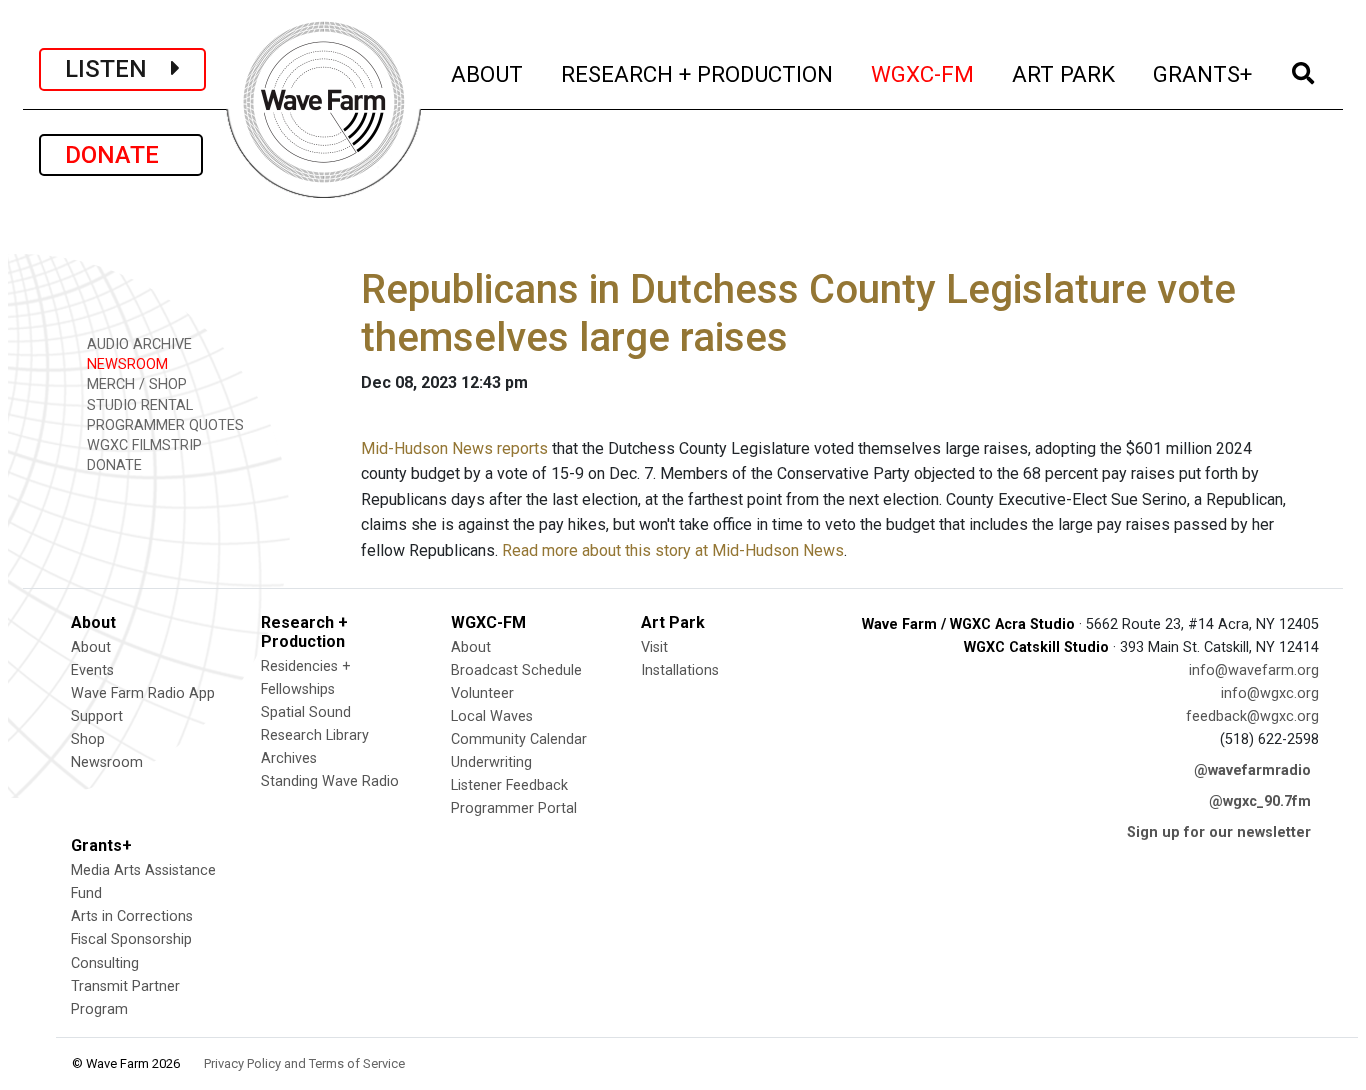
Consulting (105, 963)
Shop (88, 739)
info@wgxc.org (1270, 693)
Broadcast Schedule (516, 670)
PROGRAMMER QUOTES (163, 425)
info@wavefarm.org (1254, 670)
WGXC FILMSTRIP (142, 445)
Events (92, 670)
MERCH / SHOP (135, 384)
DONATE (121, 155)
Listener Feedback (509, 785)
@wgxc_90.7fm (1260, 801)
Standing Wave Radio (330, 781)
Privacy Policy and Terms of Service (304, 1063)
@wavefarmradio (1252, 770)
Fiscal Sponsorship (131, 939)
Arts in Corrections (132, 916)
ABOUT (488, 73)
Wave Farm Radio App (143, 693)
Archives (289, 758)
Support (97, 716)
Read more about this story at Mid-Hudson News (673, 550)
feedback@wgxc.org (1252, 716)
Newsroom (107, 762)
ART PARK (1064, 73)
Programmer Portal (514, 808)
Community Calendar (519, 739)
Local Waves (492, 716)
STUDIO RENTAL (138, 405)
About (91, 647)
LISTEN (118, 69)
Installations (680, 670)
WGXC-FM (923, 73)
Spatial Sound (306, 712)
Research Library (315, 735)
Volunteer (482, 693)
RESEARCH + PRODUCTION (698, 73)
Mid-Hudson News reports (454, 448)
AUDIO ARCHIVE (137, 344)
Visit (654, 647)
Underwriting (491, 762)
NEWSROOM (125, 364)
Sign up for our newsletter (1219, 832)
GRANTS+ (1203, 73)
